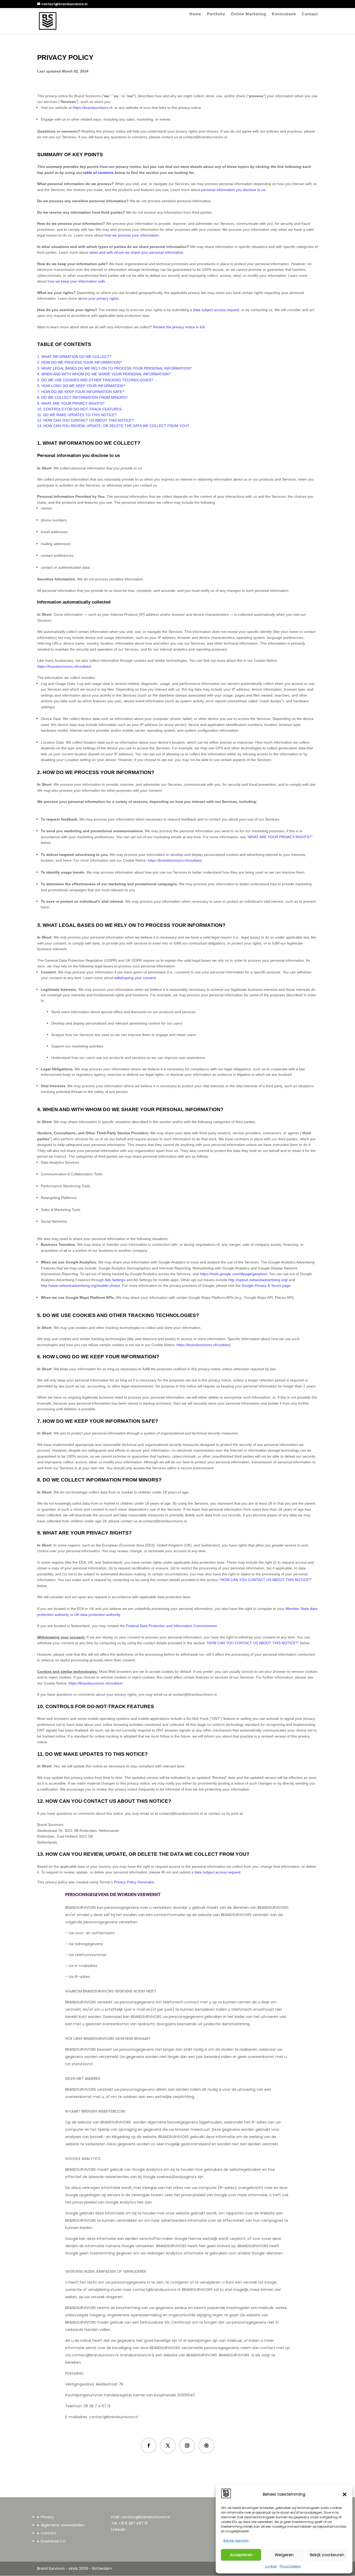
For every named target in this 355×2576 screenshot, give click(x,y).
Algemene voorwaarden (63, 2525)
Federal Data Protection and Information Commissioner (171, 1626)
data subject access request (217, 1872)
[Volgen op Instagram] (187, 2446)
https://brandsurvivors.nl (93, 108)
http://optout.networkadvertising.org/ (258, 1280)
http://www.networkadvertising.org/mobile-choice (80, 1286)
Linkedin (118, 2529)
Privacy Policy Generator (134, 1882)
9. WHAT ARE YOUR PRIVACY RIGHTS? (71, 403)
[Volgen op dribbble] (206, 2446)
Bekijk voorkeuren (327, 2555)
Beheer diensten (236, 2541)
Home (195, 14)
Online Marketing (248, 14)
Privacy (47, 2517)
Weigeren (284, 2555)
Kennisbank (284, 14)
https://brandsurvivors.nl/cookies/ (64, 666)
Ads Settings (115, 1280)
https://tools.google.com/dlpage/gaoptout (233, 1274)
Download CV (53, 2541)
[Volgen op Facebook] (149, 2446)
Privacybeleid (290, 2566)
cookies (271, 2566)
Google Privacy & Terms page (266, 1286)
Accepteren (241, 2555)
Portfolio (216, 14)
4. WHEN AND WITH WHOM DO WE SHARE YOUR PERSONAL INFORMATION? (104, 374)
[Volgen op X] (168, 2446)
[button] (345, 2494)
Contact (310, 14)
